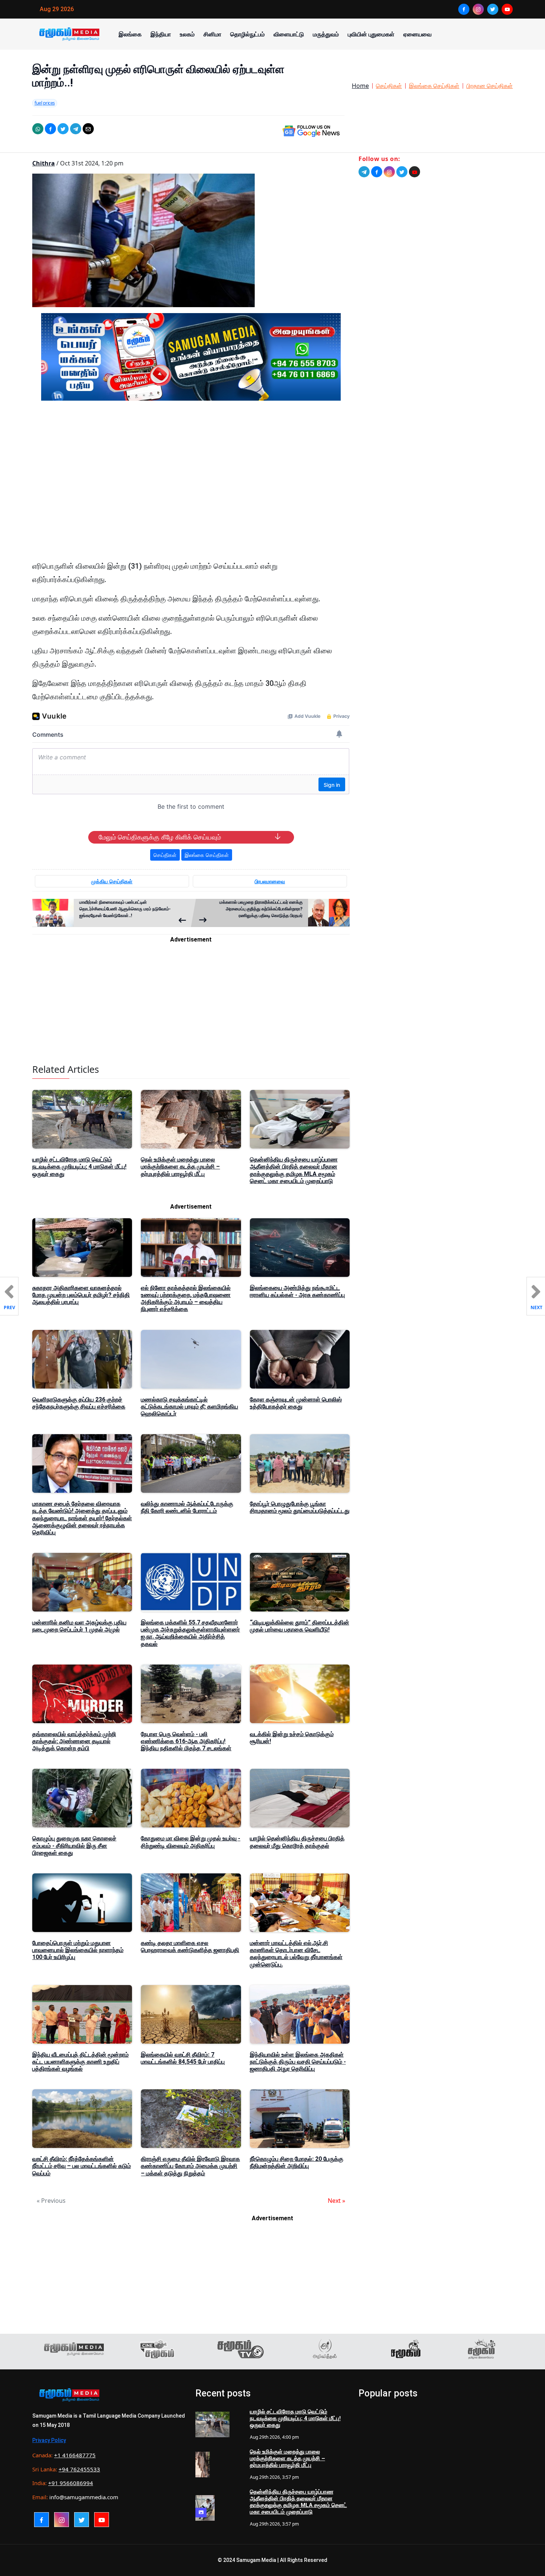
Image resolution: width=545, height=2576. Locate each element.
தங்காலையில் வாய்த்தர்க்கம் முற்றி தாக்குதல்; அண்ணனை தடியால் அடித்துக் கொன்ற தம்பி (74, 1741)
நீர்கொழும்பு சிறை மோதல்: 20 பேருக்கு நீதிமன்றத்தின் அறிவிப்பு (297, 2162)
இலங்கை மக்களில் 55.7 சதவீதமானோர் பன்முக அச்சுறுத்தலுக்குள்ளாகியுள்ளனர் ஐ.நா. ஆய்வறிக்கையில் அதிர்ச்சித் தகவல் (190, 1633)
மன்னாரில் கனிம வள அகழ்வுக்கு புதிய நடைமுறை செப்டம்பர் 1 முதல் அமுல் (79, 1626)
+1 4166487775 (75, 2455)
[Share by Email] (88, 129)
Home (360, 86)
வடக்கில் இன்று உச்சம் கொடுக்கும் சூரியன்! (292, 1738)
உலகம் (187, 34)
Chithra (44, 163)
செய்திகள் (389, 86)
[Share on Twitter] (63, 129)
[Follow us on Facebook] (377, 172)
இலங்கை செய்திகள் (434, 86)
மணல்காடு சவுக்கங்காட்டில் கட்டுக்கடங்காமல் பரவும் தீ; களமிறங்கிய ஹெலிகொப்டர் (189, 1407)
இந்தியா (161, 34)
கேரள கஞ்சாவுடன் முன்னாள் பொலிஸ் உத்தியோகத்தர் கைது (296, 1403)
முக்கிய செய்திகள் (112, 881)
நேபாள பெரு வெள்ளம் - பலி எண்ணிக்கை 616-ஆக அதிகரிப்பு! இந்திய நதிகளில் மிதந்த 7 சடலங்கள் (186, 1741)
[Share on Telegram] (76, 129)
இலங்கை (130, 34)
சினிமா (212, 34)
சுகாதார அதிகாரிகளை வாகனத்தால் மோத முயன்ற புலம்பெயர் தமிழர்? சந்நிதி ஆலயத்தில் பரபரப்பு (81, 1295)
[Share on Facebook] (50, 129)
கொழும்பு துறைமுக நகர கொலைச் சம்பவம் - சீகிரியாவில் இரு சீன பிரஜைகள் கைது (74, 1845)
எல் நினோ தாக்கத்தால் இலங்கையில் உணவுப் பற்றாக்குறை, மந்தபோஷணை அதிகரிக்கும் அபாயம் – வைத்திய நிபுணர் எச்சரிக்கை (186, 1299)
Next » (336, 2201)
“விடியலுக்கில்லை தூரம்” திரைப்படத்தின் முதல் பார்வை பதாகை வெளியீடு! (300, 1626)
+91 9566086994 (71, 2483)
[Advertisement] (191, 477)
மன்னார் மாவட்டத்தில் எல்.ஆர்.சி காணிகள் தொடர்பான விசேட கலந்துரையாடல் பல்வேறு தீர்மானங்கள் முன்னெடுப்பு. (296, 1954)
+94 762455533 (79, 2469)
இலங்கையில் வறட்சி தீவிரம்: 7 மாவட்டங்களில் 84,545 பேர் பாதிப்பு (183, 2058)
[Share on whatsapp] (38, 129)
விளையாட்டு (289, 34)
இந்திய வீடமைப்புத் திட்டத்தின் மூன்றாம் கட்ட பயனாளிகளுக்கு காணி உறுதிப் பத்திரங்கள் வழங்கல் (80, 2062)
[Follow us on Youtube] (414, 172)
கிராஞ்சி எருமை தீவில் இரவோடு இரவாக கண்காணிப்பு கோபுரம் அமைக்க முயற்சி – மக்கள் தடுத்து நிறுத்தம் (190, 2166)
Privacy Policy (49, 2440)
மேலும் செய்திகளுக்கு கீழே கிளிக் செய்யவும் (160, 837)
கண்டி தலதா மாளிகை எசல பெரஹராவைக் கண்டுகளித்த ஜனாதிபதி (190, 1946)
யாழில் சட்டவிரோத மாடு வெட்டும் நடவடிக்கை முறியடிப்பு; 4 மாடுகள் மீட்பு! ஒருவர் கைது (79, 1167)
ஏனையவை (417, 34)
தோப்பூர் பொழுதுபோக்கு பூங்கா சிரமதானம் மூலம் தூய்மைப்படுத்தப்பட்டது (300, 1507)
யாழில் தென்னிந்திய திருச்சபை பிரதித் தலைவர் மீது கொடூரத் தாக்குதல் (297, 1842)
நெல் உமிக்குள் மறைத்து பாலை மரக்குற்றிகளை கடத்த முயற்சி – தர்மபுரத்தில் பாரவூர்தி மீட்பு (180, 1167)
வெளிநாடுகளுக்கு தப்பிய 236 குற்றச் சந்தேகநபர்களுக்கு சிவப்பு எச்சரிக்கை (79, 1403)
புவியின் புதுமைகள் (371, 34)
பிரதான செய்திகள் (490, 86)
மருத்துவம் (326, 34)
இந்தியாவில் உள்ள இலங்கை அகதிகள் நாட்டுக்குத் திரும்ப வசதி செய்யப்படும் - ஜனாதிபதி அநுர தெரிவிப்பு (298, 2062)
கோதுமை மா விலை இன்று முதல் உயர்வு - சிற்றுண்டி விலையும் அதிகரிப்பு (191, 1842)
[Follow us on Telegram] (364, 172)
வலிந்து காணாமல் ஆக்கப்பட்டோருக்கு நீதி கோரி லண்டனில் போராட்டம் (187, 1507)
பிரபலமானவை (270, 881)
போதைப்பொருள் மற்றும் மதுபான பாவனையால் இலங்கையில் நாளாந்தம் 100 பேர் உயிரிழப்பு (78, 1950)
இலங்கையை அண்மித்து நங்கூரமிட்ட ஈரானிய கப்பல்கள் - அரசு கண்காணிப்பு (297, 1291)
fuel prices (45, 103)
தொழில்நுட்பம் (247, 34)
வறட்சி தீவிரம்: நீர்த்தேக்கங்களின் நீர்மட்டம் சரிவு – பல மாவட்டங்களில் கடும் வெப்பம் (82, 2166)
